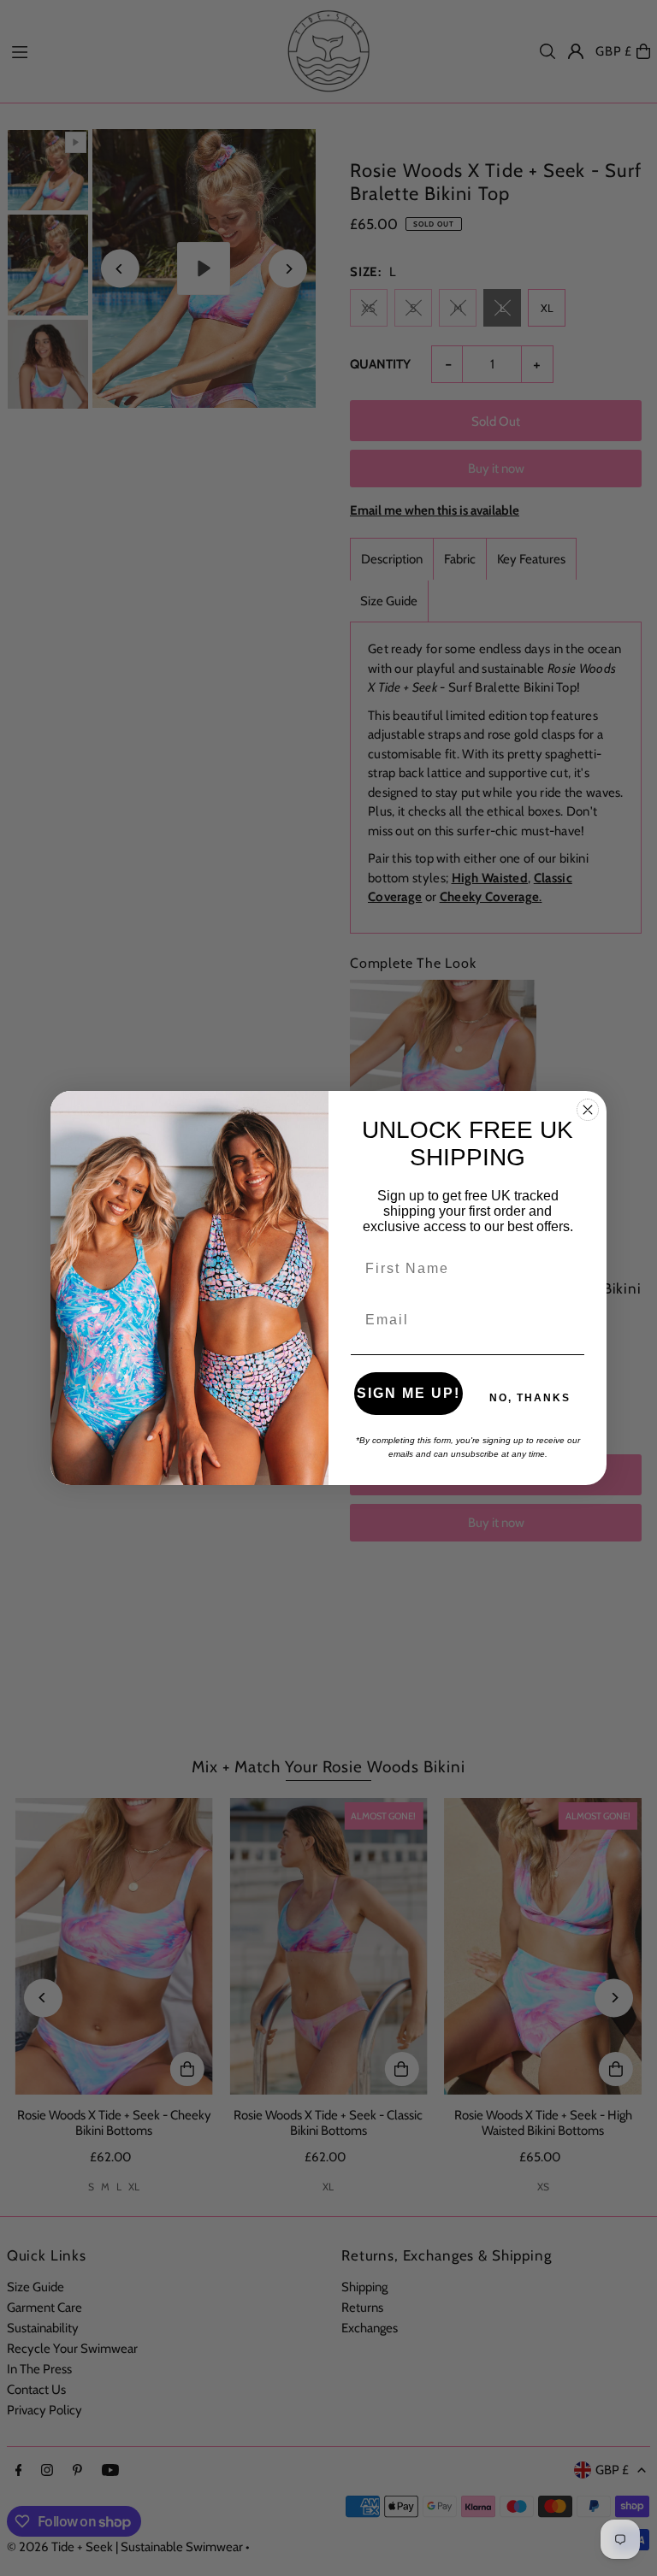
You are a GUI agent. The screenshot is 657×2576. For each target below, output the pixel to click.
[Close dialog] (588, 1110)
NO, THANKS (530, 1398)
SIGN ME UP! (408, 1393)
